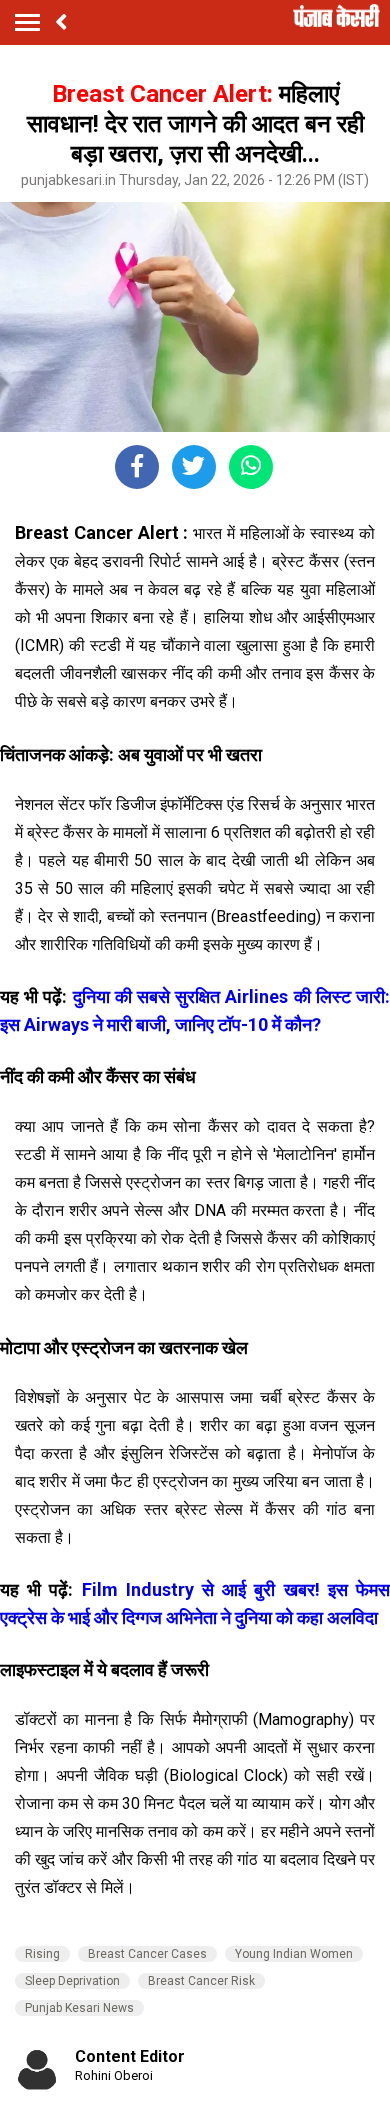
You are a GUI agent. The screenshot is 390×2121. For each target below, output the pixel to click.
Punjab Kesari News (79, 2008)
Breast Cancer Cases (147, 1954)
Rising (42, 1954)
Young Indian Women (294, 1954)
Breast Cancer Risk (201, 1981)
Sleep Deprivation (72, 1981)
